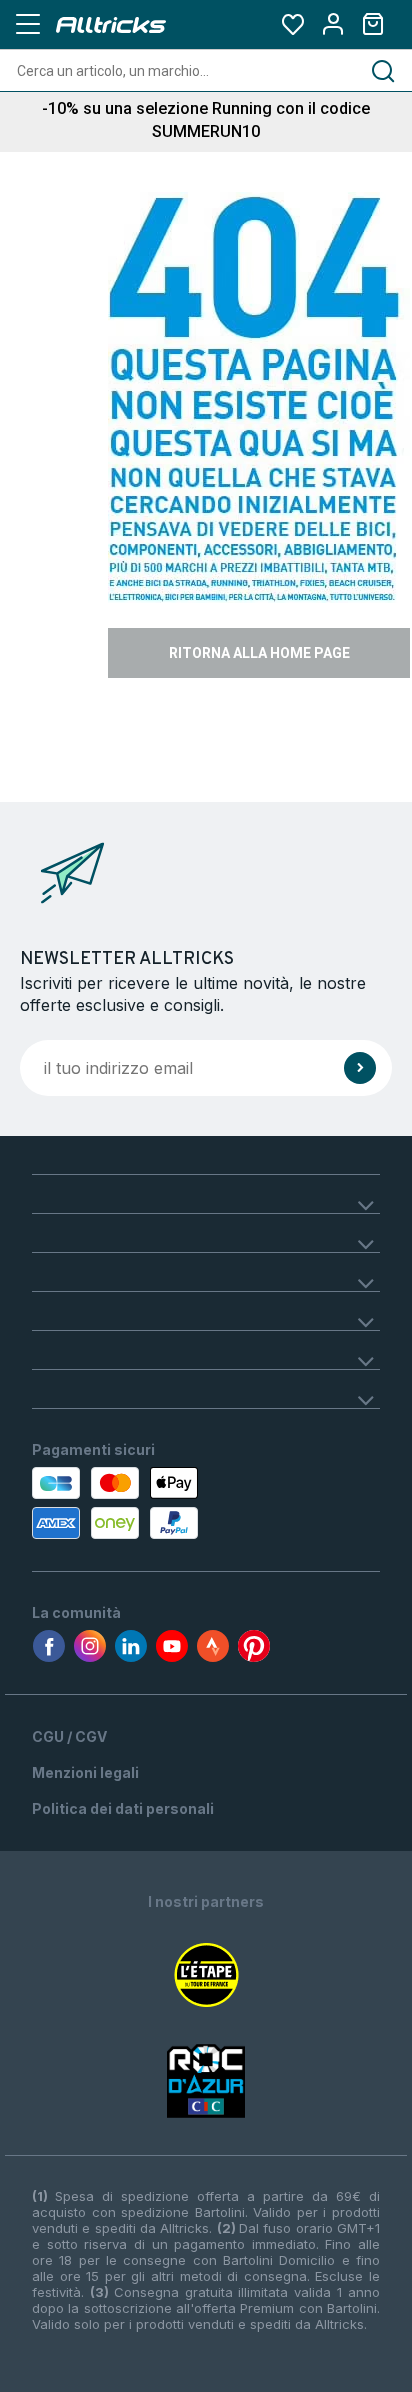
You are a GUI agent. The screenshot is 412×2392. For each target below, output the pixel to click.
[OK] (360, 1068)
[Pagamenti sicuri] (138, 1503)
